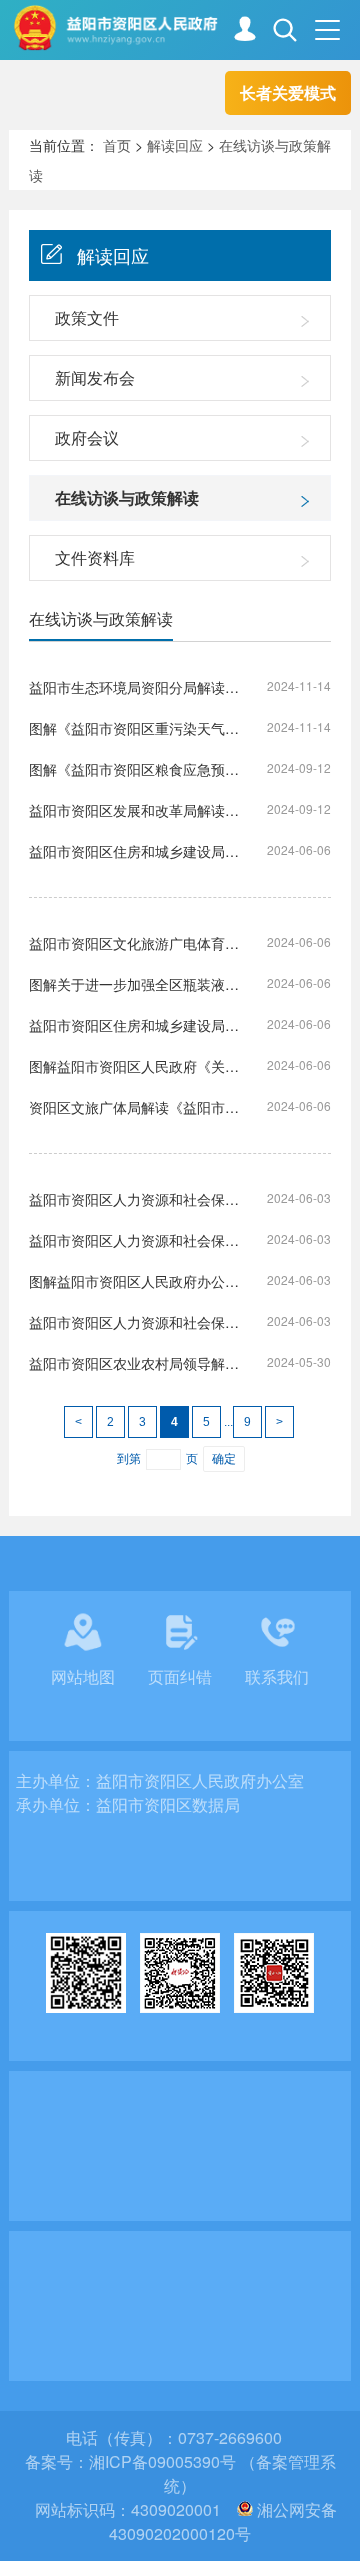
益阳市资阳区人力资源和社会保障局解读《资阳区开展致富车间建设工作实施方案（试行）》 (134, 1322)
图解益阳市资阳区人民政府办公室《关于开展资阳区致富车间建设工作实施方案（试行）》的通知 (134, 1281)
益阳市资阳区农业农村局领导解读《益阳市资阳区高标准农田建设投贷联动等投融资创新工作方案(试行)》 (134, 1363)
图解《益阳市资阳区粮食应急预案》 (134, 769)
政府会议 (87, 437)
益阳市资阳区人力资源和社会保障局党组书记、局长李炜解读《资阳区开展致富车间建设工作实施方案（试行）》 (134, 1240)
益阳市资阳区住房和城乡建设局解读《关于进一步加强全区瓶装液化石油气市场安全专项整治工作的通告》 (134, 1025)
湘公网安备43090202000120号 (223, 2521)
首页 (117, 145)
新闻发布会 (95, 377)
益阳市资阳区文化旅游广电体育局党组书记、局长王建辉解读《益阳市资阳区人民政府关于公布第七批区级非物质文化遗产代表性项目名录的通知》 (134, 943)
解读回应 (175, 145)
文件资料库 (95, 557)
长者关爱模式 (288, 92)
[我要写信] (245, 31)
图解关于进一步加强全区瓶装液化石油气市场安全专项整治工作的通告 (134, 984)
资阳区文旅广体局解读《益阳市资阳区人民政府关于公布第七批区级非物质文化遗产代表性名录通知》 (134, 1107)
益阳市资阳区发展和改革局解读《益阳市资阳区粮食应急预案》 (134, 810)
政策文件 (87, 317)
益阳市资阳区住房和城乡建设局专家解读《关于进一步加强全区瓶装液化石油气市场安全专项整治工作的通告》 (134, 851)
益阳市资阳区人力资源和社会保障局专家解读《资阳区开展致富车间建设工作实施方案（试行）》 (134, 1199)
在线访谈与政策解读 (127, 497)
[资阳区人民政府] (186, 27)
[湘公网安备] (245, 2509)
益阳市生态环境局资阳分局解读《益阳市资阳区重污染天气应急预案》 (134, 687)
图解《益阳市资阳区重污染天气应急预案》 (134, 728)
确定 (224, 1459)
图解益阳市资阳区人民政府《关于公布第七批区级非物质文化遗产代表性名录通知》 (134, 1066)
